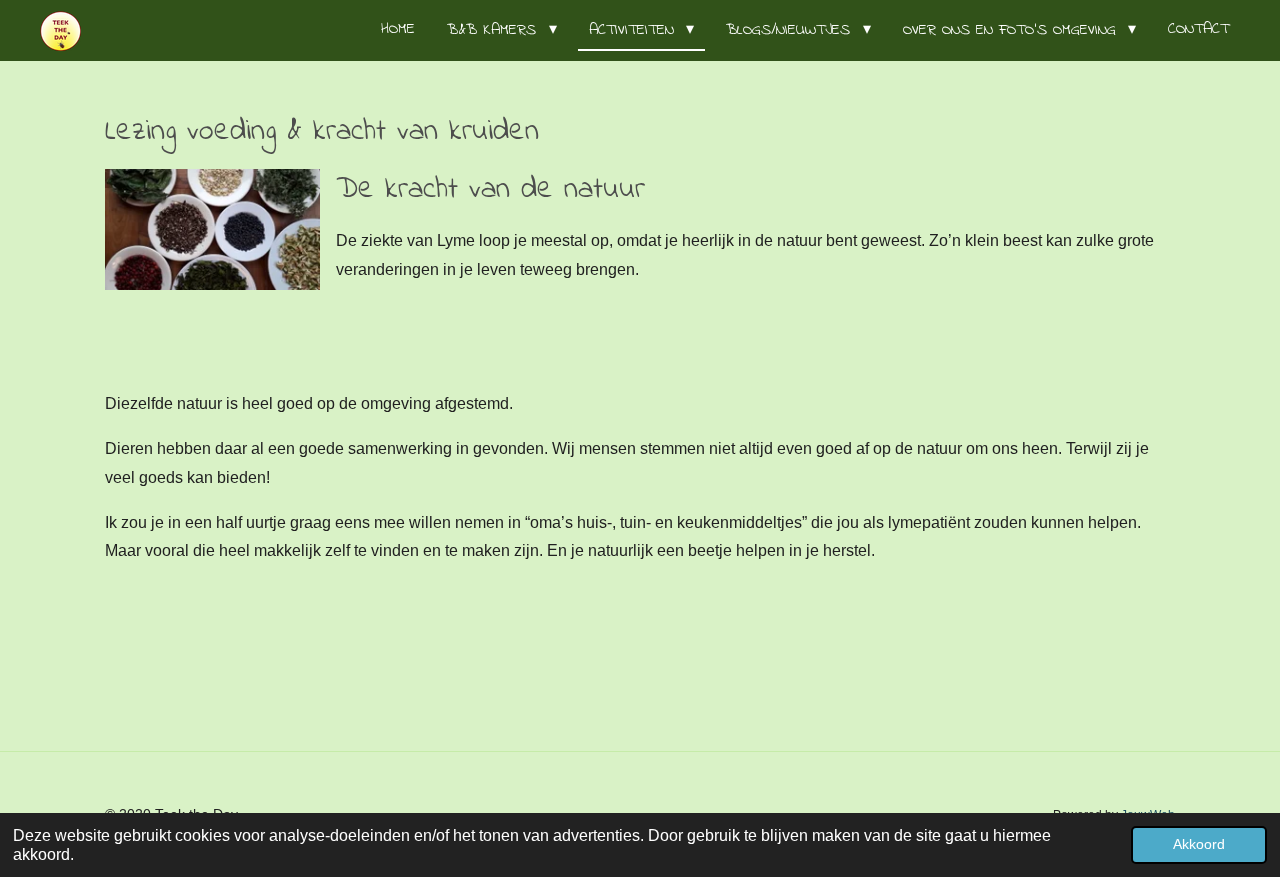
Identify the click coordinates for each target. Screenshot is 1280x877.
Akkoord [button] (1199, 844)
